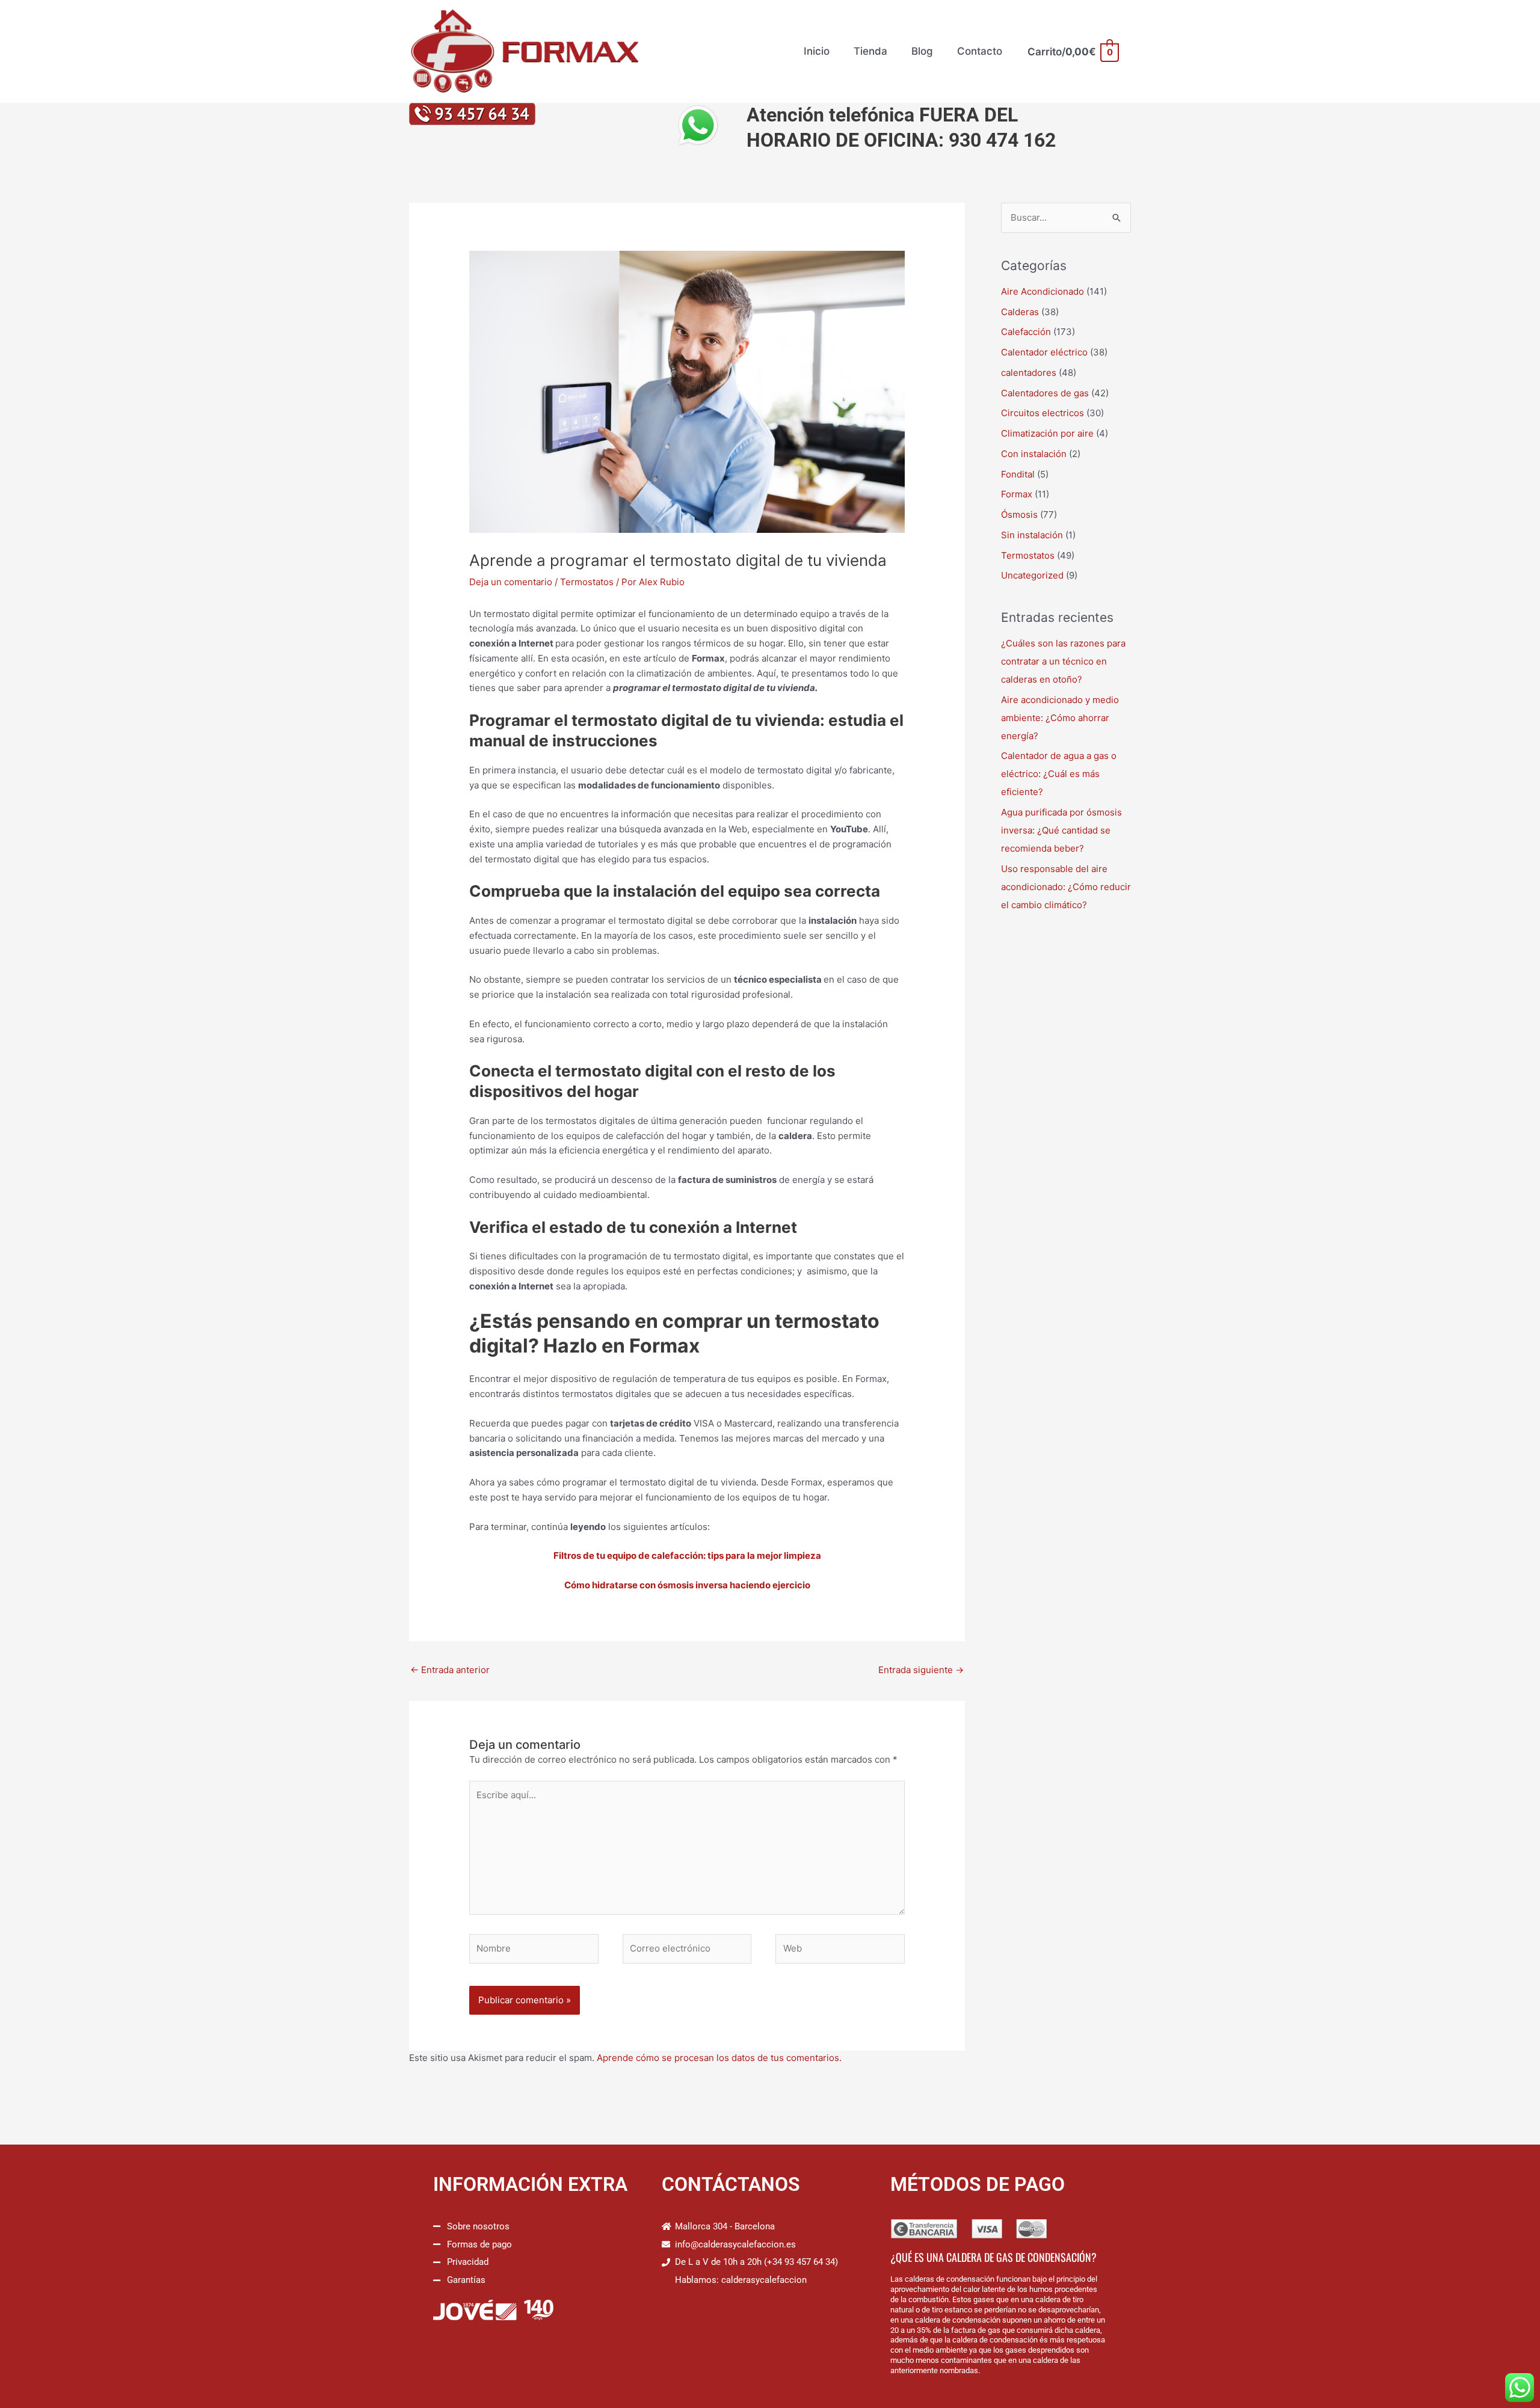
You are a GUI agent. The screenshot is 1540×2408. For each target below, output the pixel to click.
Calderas (1020, 312)
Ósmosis (1019, 514)
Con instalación (1034, 454)
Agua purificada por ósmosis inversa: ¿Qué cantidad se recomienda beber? (1061, 830)
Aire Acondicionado (1043, 291)
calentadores (1029, 373)
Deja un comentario (511, 582)
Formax (1017, 494)
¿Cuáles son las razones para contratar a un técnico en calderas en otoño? (1063, 661)
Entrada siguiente (921, 1670)
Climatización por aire (1047, 433)
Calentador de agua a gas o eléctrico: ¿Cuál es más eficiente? (1059, 774)
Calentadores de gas (1045, 393)
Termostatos (587, 582)
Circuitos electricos (1043, 413)
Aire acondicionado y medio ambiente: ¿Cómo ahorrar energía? (1060, 718)
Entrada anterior (450, 1670)
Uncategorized (1032, 575)
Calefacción (1026, 332)
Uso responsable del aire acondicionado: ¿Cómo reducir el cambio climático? (1066, 887)
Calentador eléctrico (1044, 352)
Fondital (1018, 474)
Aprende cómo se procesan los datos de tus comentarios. (719, 2058)
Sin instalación (1032, 535)
